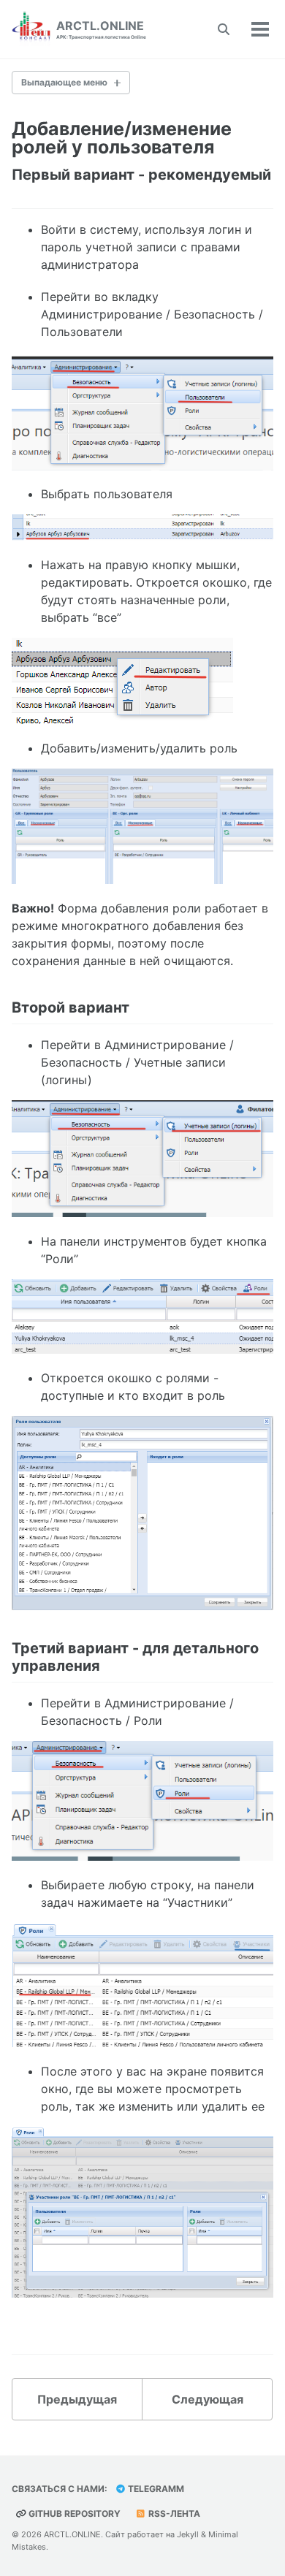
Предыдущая (77, 2399)
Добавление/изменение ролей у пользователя (122, 138)
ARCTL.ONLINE (101, 29)
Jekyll (188, 2534)
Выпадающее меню (64, 82)
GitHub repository (73, 2514)
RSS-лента (173, 2514)
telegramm (155, 2489)
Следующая (208, 2399)
